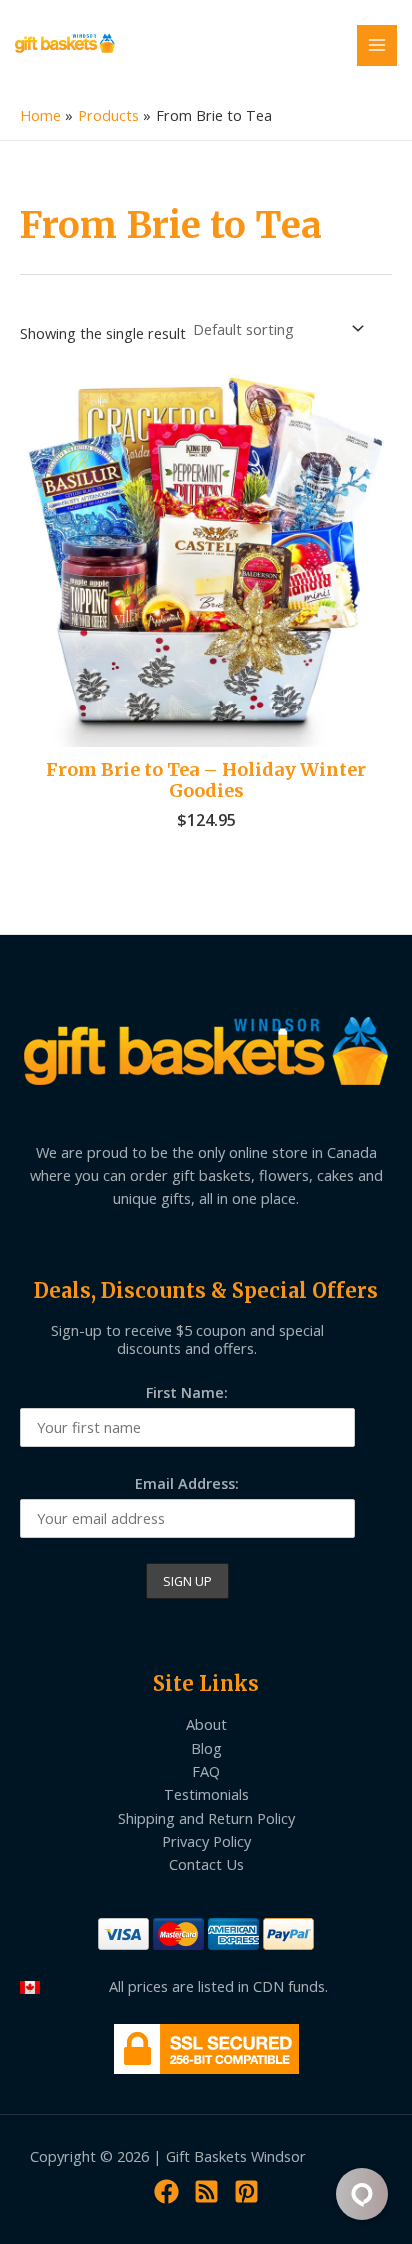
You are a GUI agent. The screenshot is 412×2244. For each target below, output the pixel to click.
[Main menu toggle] (377, 45)
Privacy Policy (206, 1841)
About (206, 1724)
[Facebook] (166, 2191)
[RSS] (206, 2191)
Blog (206, 1748)
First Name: (187, 1392)
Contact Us (206, 1864)
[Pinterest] (246, 2191)
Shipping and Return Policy (206, 1818)
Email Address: (187, 1483)
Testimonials (206, 1794)
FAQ (206, 1771)
